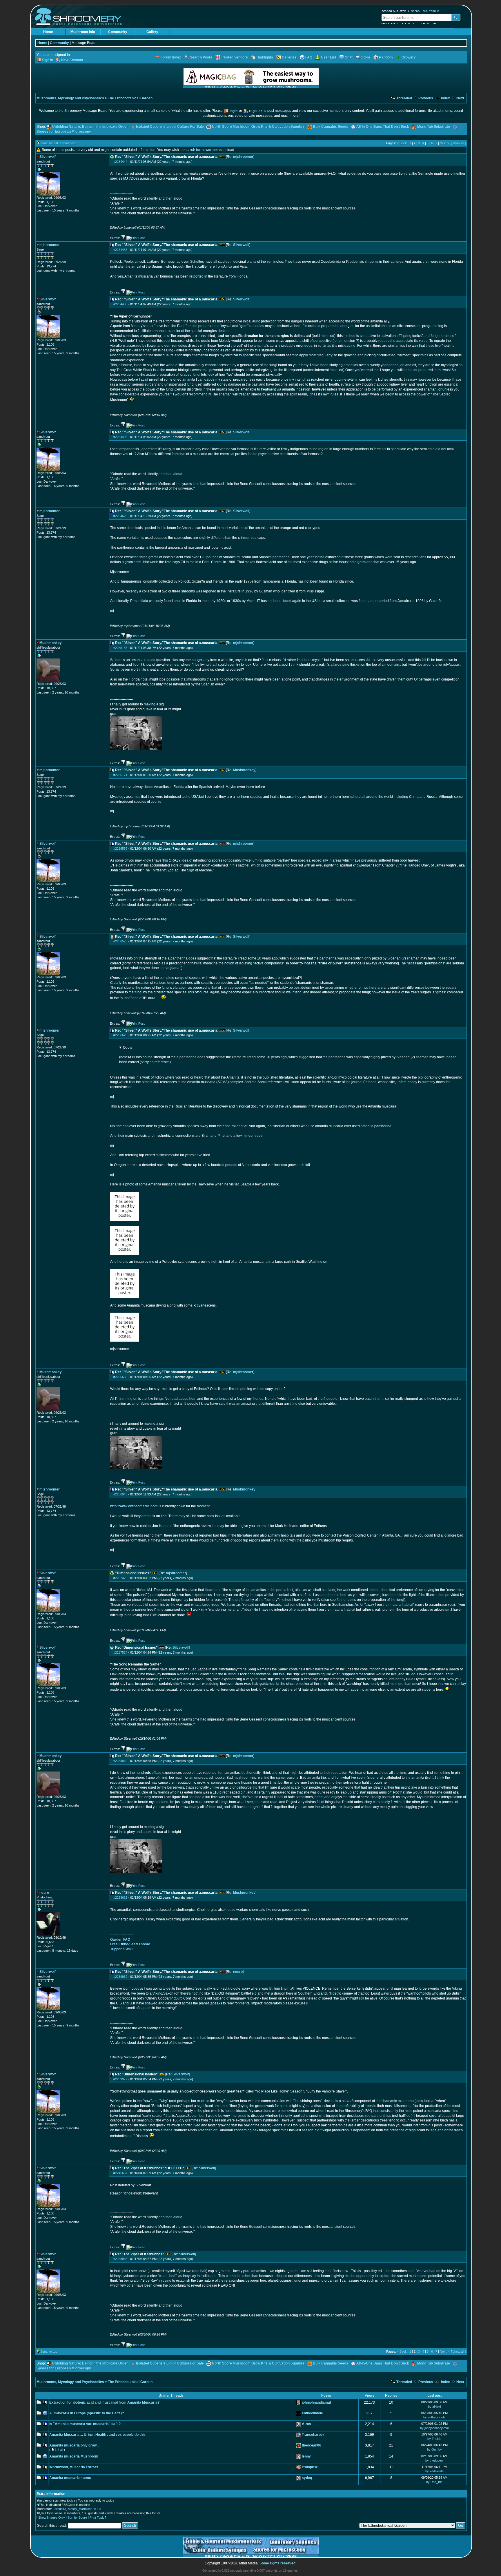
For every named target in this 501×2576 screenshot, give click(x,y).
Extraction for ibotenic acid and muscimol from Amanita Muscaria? (104, 2402)
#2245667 (120, 2173)
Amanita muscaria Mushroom (74, 2456)
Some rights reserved (277, 2563)
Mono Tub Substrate (434, 127)
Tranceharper (313, 2435)
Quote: (128, 1048)
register (256, 111)
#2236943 (120, 1494)
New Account (391, 23)
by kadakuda (434, 2471)
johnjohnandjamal (316, 2402)
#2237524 (120, 1652)
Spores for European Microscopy (64, 132)
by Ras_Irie (434, 2482)
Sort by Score (77, 2517)
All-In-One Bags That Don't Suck (383, 127)
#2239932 (120, 1977)
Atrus (306, 2424)
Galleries (289, 57)
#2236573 (120, 941)
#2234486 (120, 304)
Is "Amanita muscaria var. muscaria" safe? (85, 2424)
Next (460, 98)
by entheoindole (434, 2417)
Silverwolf (241, 245)
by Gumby (434, 2449)
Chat (349, 57)
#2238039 (120, 1761)
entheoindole (312, 2413)
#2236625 (120, 1035)
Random (386, 57)
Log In (410, 23)
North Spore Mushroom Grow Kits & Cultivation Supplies (258, 127)
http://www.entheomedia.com (134, 1506)
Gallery (152, 32)
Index (445, 98)
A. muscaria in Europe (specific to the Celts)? (87, 2413)
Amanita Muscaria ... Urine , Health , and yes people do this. (98, 2435)
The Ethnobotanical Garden (130, 98)
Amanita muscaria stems (70, 2478)
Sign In (48, 60)
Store (366, 57)
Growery (409, 57)
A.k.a (98, 2509)
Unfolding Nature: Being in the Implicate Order (90, 127)
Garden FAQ (120, 1940)
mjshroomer (243, 157)
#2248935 (120, 2259)
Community (118, 32)
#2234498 (120, 437)
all (61, 2450)
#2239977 (120, 2079)
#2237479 (120, 1578)
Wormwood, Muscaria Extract (74, 2467)
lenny (306, 2456)
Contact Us (428, 23)
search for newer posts (203, 150)
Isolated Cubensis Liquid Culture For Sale (170, 127)
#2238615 (120, 1898)
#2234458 (120, 250)
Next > (444, 143)
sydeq (307, 2478)
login (234, 111)
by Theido (434, 2439)
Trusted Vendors (234, 57)
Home (48, 32)
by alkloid (434, 2407)
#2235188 (120, 648)
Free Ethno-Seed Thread (130, 1944)
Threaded (404, 98)
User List (328, 57)
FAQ (309, 57)
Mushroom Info (83, 32)
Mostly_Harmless (80, 2509)
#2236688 (120, 1377)
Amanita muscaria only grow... (74, 2445)
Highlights (265, 57)
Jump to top (49, 2351)
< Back (402, 143)
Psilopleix (310, 2467)
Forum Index (171, 57)
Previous (425, 98)
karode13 (59, 2509)
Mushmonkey (244, 770)
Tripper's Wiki (121, 1949)
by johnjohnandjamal (434, 2428)
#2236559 (120, 849)
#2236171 (120, 775)
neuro (238, 1972)
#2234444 (120, 162)
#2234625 (120, 516)
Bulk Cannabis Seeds (331, 127)
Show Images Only (52, 2517)
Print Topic (97, 2517)
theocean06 (312, 2445)
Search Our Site (394, 11)
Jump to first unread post (58, 143)
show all (458, 143)
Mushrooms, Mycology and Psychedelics (70, 98)
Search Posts (201, 57)
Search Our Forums (425, 11)
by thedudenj (434, 2460)
